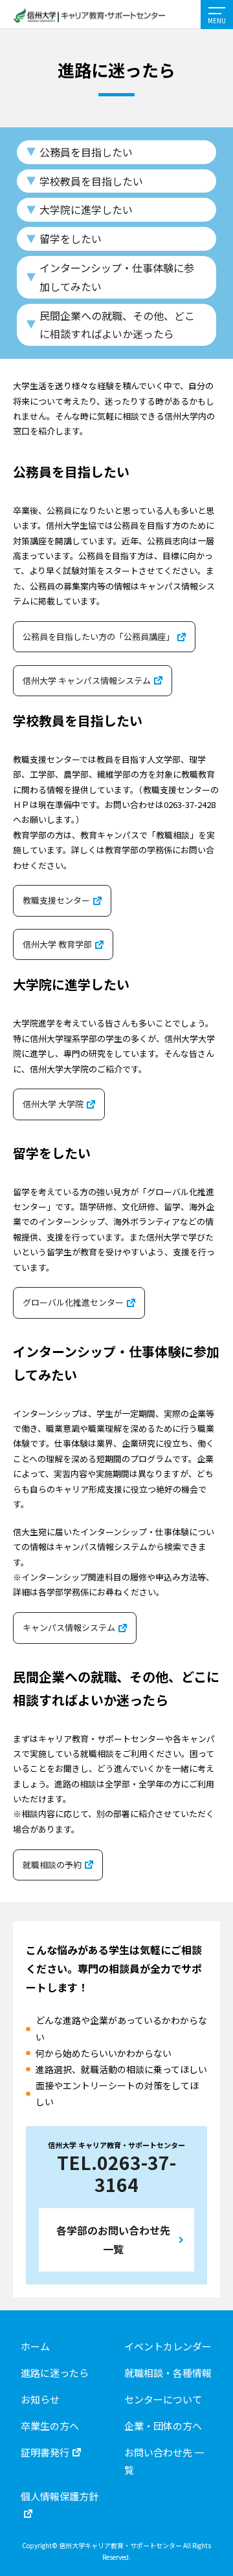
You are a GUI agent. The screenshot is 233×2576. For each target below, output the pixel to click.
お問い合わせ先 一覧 (164, 2461)
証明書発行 (45, 2452)
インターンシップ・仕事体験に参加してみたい (117, 277)
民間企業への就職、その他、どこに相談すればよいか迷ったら (117, 325)
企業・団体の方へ (163, 2426)
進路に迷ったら (55, 2373)
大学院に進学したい (86, 209)
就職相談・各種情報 (168, 2373)
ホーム (35, 2346)
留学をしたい (71, 239)
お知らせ (40, 2399)
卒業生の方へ (50, 2426)
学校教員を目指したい (91, 181)
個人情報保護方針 (60, 2496)
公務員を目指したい (86, 152)
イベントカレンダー (168, 2346)
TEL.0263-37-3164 (116, 2173)
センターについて (163, 2399)
